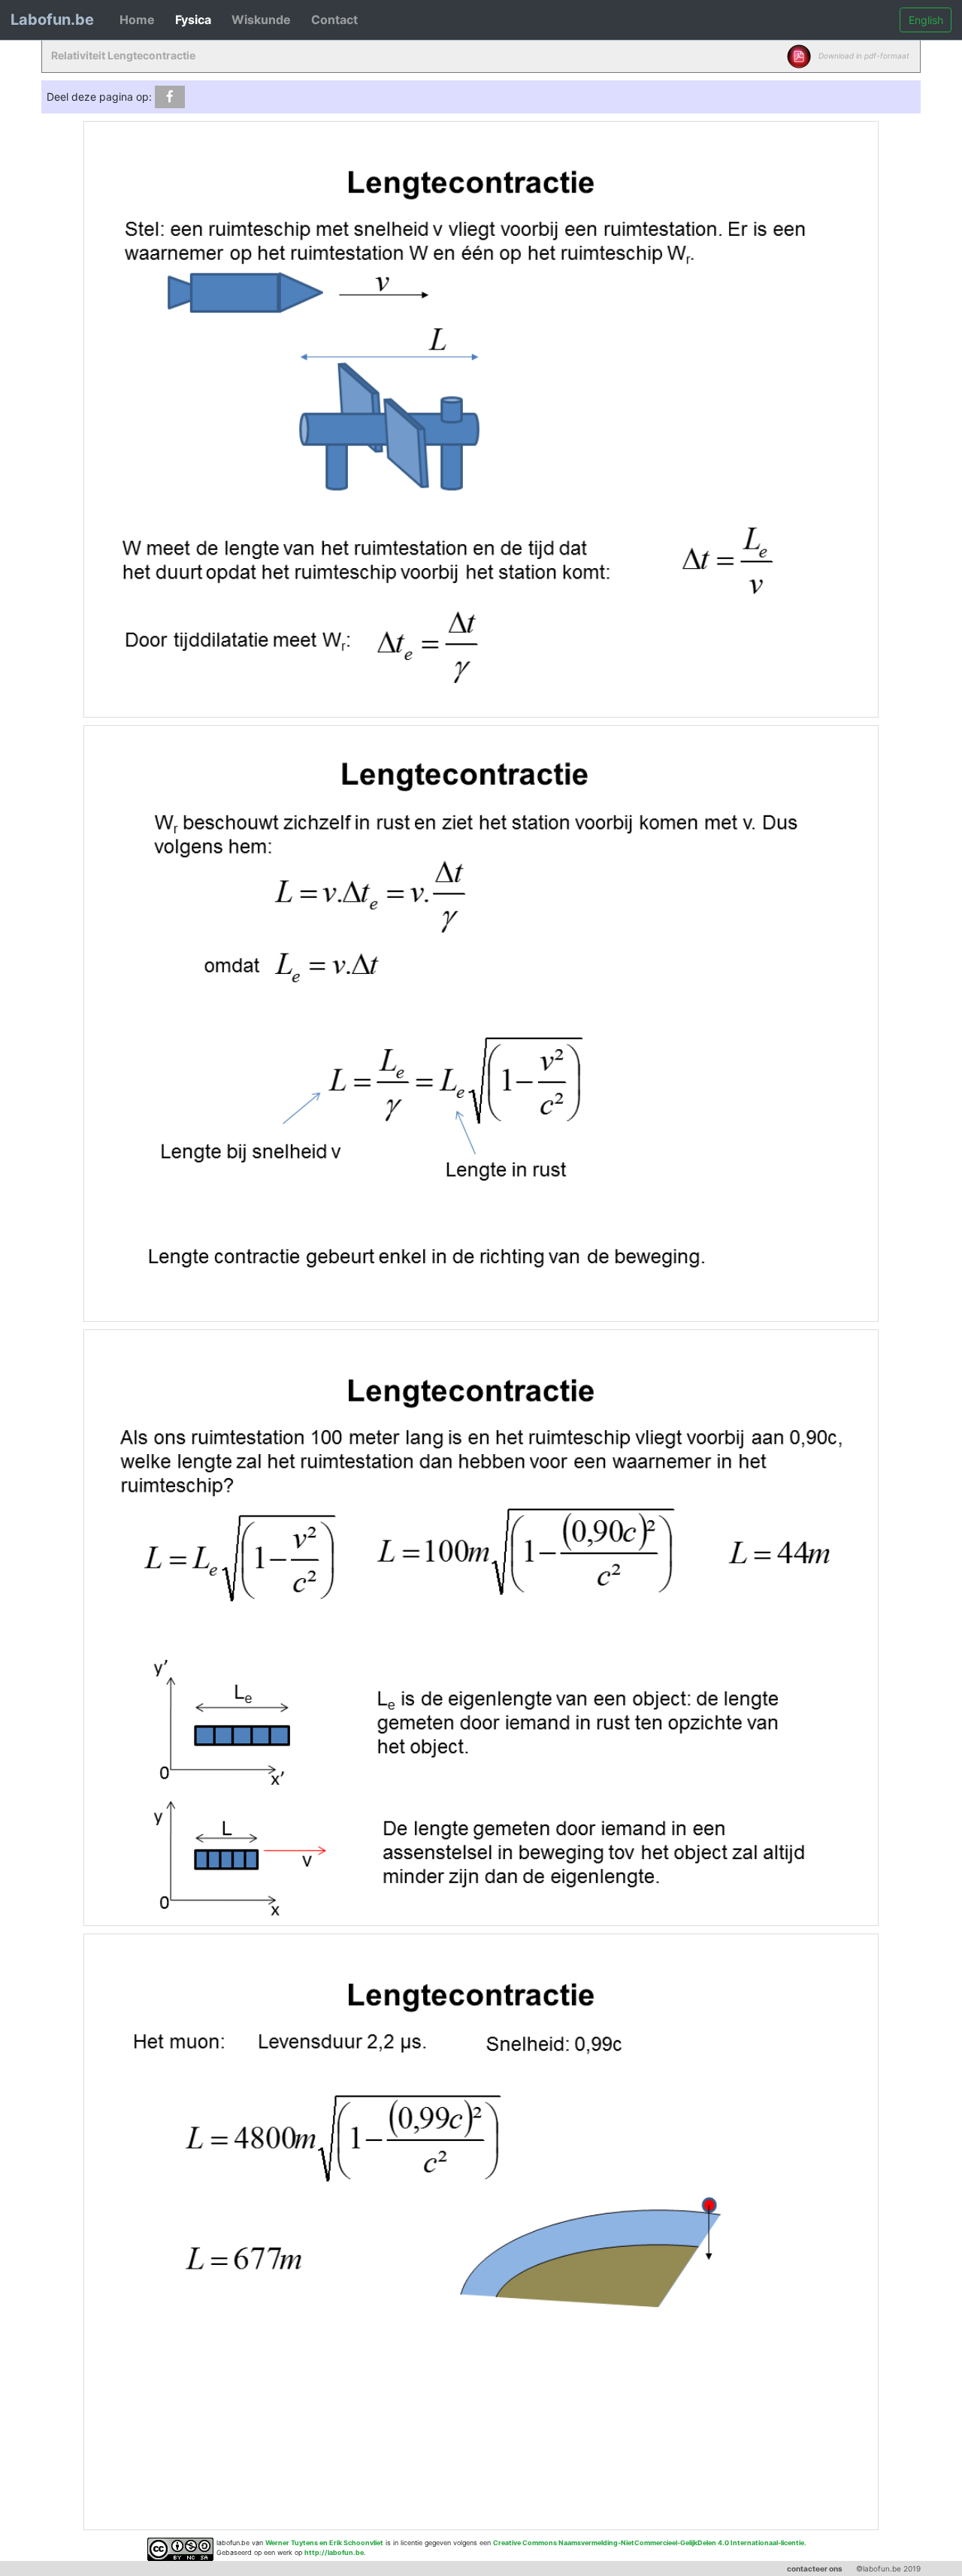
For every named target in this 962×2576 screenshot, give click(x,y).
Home (137, 20)
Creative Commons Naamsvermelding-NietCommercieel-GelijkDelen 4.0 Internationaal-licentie (649, 2543)
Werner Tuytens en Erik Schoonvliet (324, 2543)
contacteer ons (815, 2568)
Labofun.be (52, 20)
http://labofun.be (334, 2552)
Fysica (193, 20)
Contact (334, 20)
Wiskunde (261, 20)
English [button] (926, 20)
